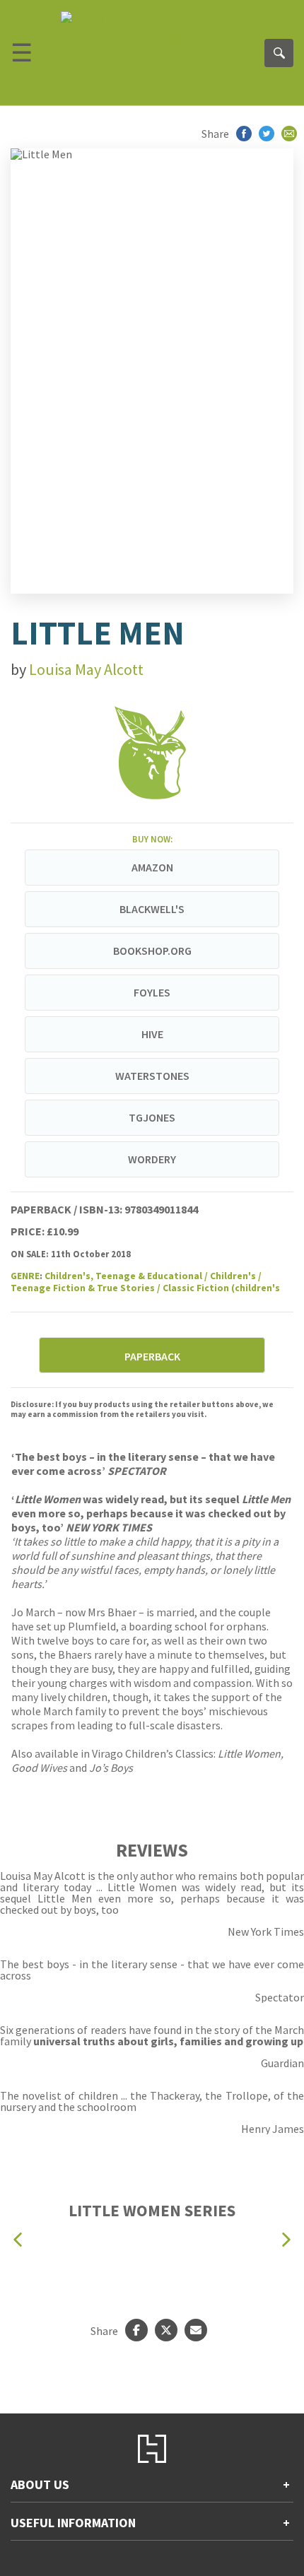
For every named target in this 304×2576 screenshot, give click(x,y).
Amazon (152, 867)
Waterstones (152, 1076)
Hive (152, 1034)
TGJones (152, 1117)
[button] (18, 2239)
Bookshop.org (152, 951)
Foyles (152, 992)
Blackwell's (152, 909)
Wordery (152, 1159)
